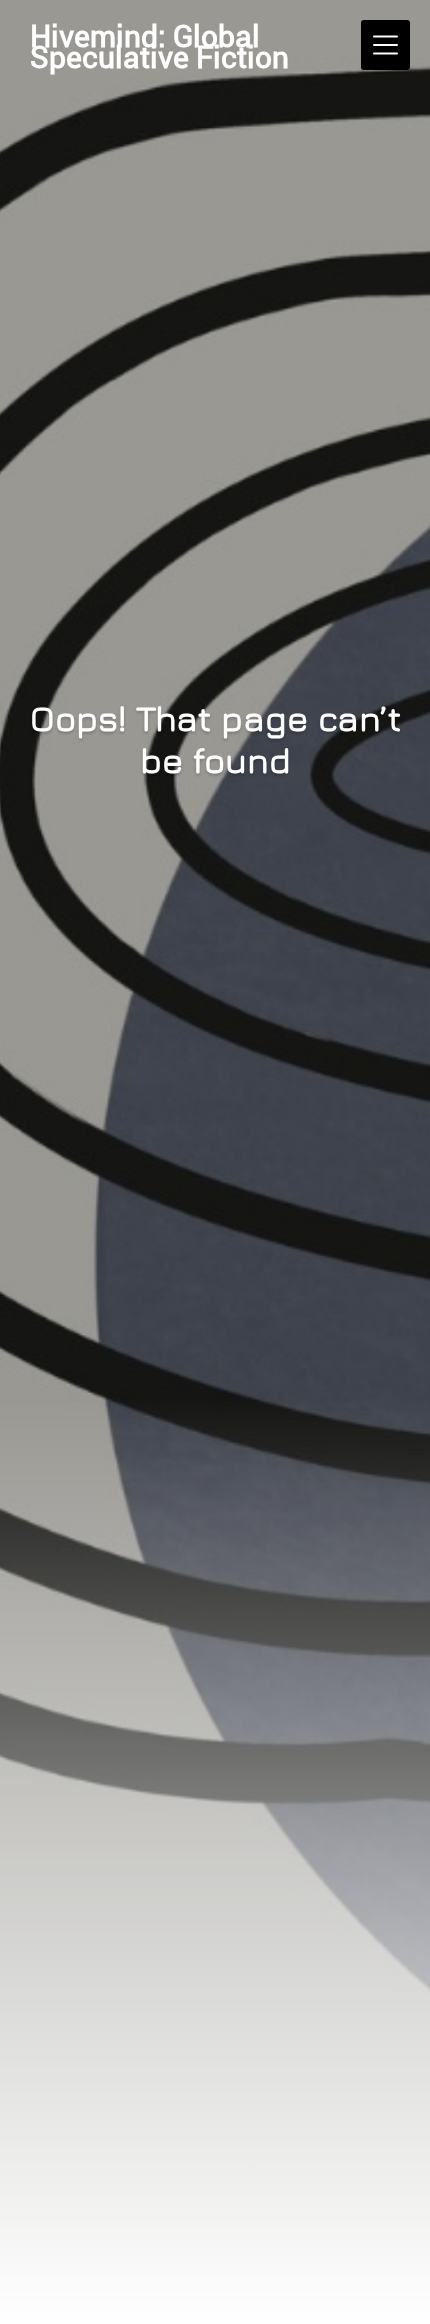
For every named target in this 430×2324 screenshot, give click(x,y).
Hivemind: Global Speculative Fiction (159, 46)
